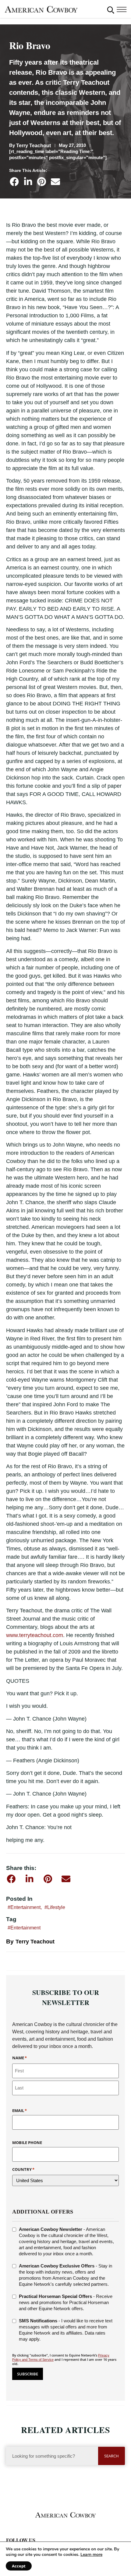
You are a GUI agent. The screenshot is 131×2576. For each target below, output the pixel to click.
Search (112, 2456)
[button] (111, 10)
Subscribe (28, 2374)
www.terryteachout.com (35, 1635)
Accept (19, 2566)
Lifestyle (56, 1907)
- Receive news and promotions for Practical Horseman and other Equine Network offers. (66, 2302)
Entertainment (25, 1907)
